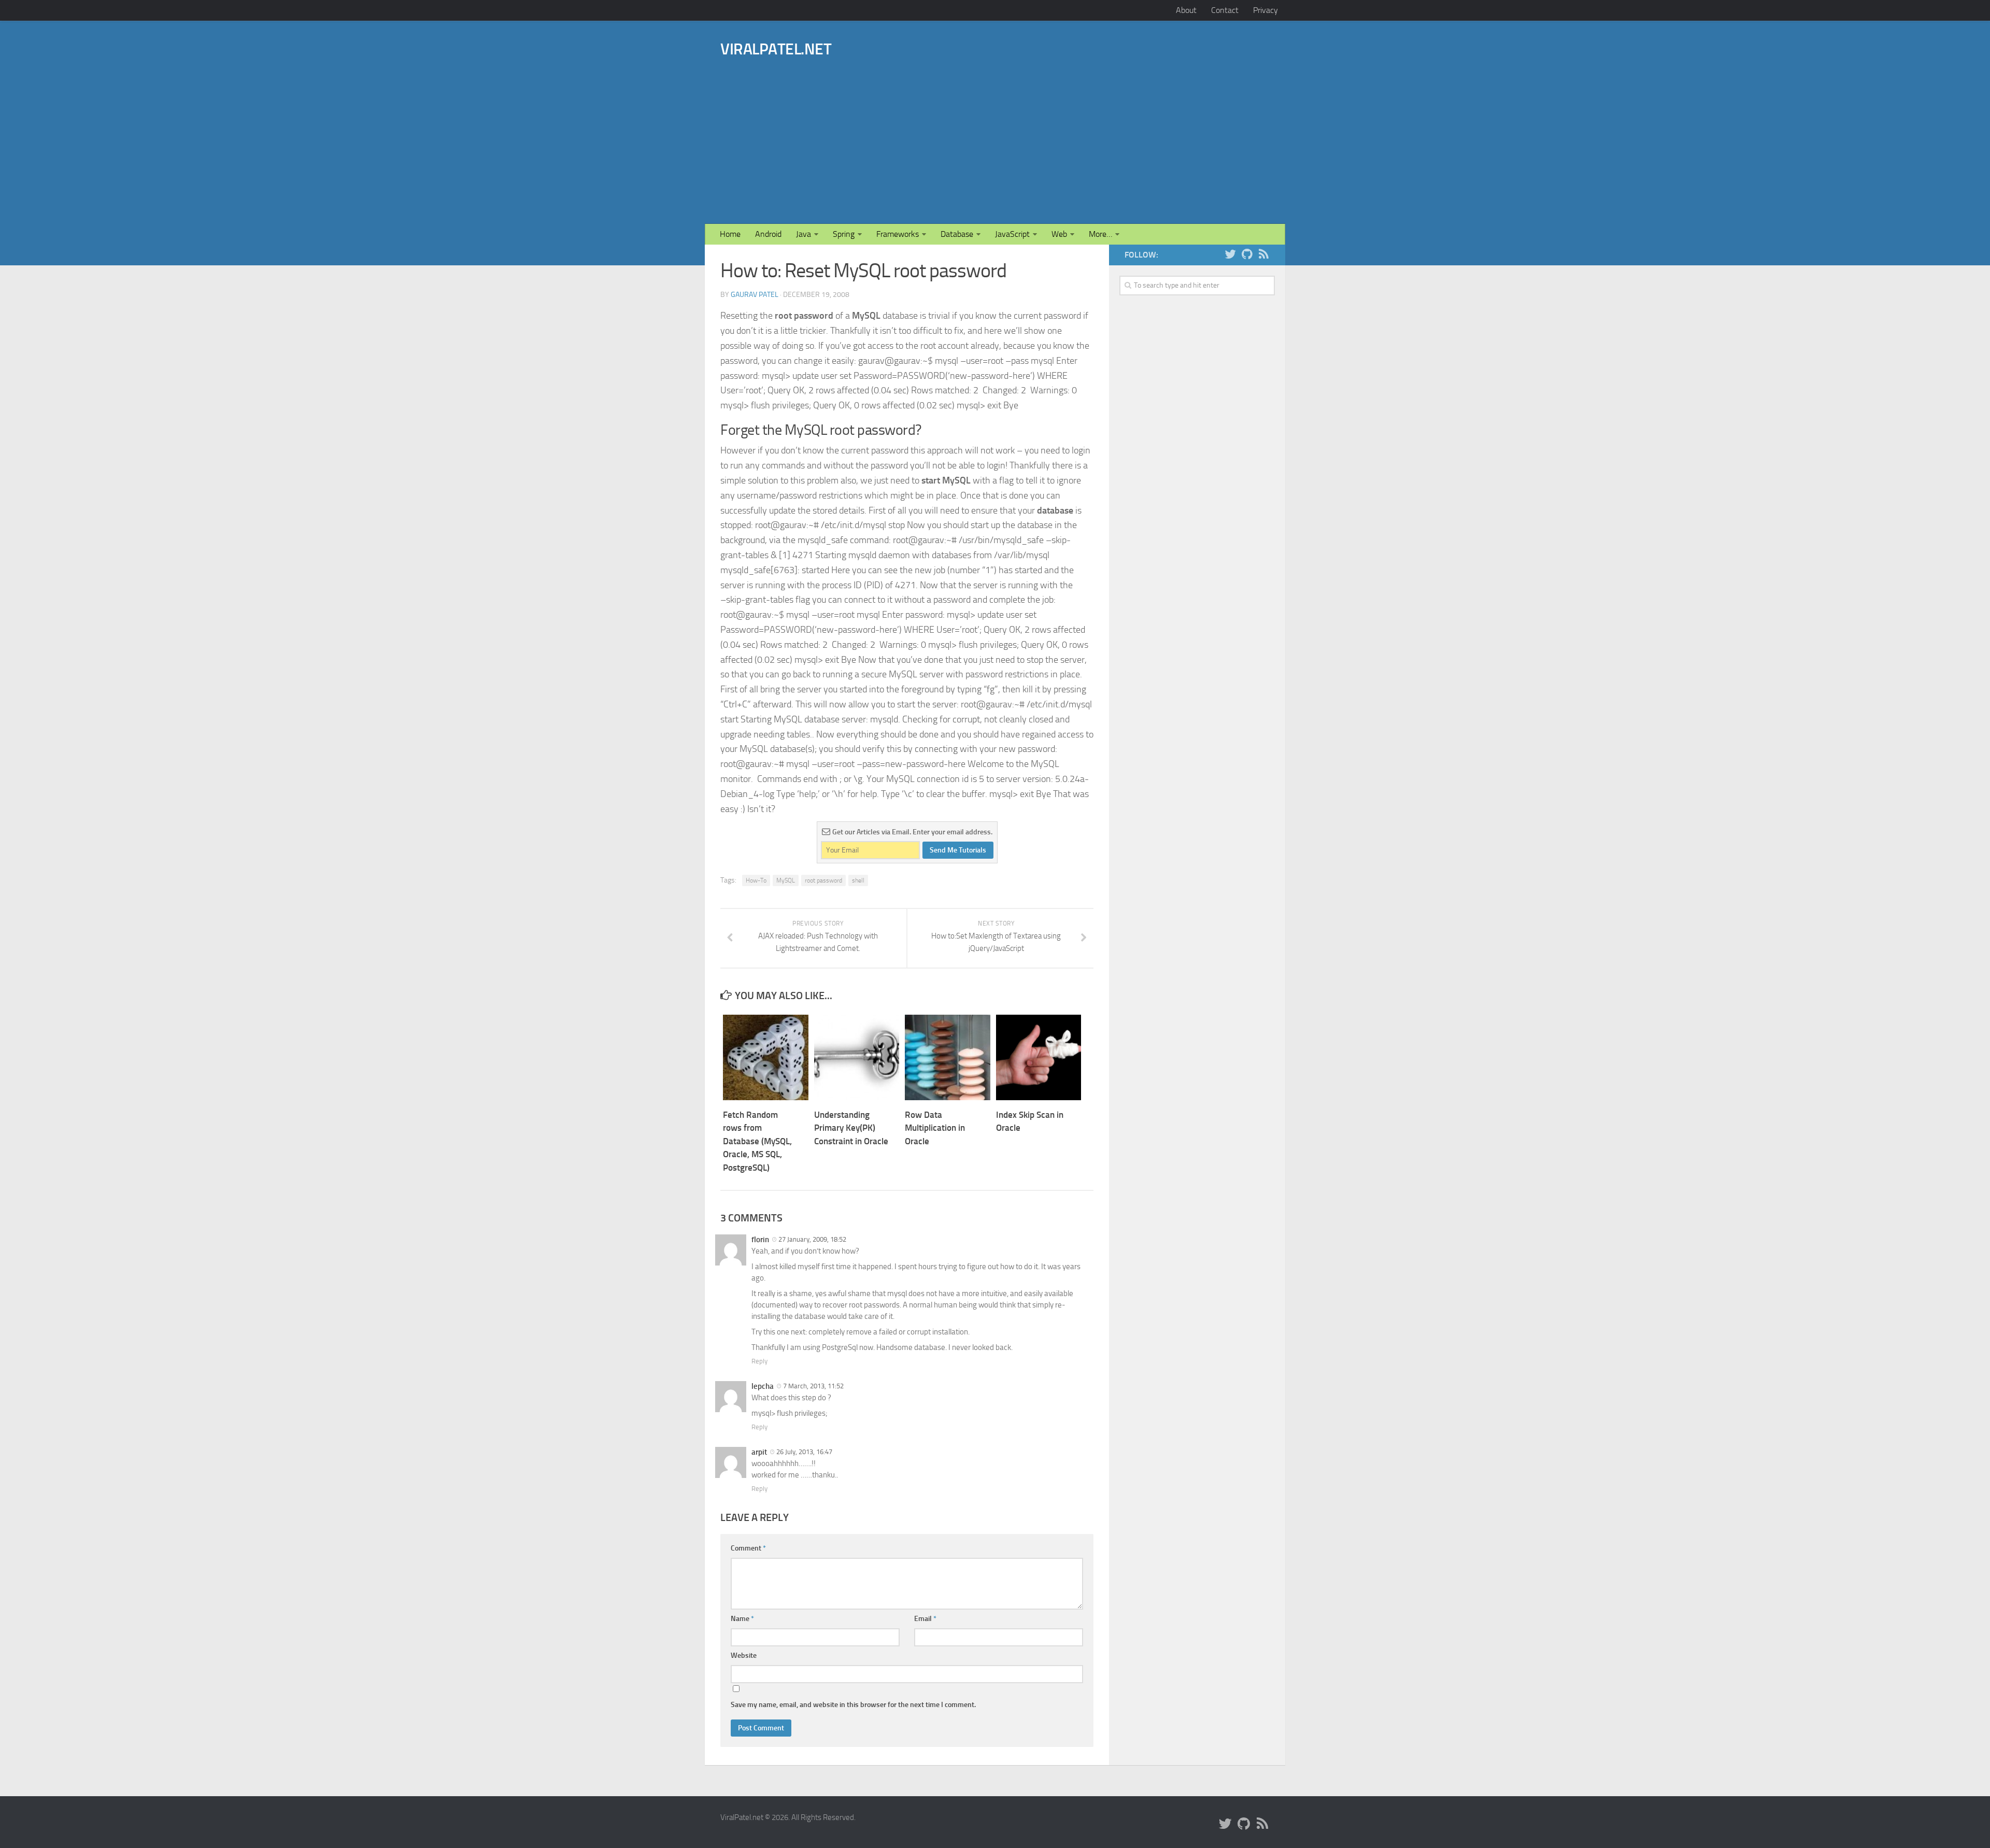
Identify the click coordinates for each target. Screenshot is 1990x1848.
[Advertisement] (1050, 126)
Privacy (1266, 10)
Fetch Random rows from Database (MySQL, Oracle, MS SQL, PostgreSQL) (757, 1141)
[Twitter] (1230, 254)
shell (858, 880)
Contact (1225, 10)
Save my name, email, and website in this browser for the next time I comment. (853, 1705)
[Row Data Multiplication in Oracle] (948, 1057)
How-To (756, 880)
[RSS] (1263, 254)
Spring (844, 234)
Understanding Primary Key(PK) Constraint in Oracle (851, 1128)
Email (925, 1619)
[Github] (1247, 254)
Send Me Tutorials (958, 850)
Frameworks (898, 234)
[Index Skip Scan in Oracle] (1039, 1057)
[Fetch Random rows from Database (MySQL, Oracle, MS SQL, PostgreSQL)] (766, 1057)
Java (804, 234)
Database (957, 234)
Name (742, 1619)
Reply (759, 1361)
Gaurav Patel (755, 295)
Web (1059, 234)
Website (744, 1655)
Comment (748, 1548)
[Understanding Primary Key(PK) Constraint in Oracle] (857, 1057)
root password (823, 880)
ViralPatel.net (776, 49)
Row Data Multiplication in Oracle (935, 1128)
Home (730, 234)
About (1186, 10)
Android (768, 234)
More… (1100, 234)
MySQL (786, 880)
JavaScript (1012, 234)
